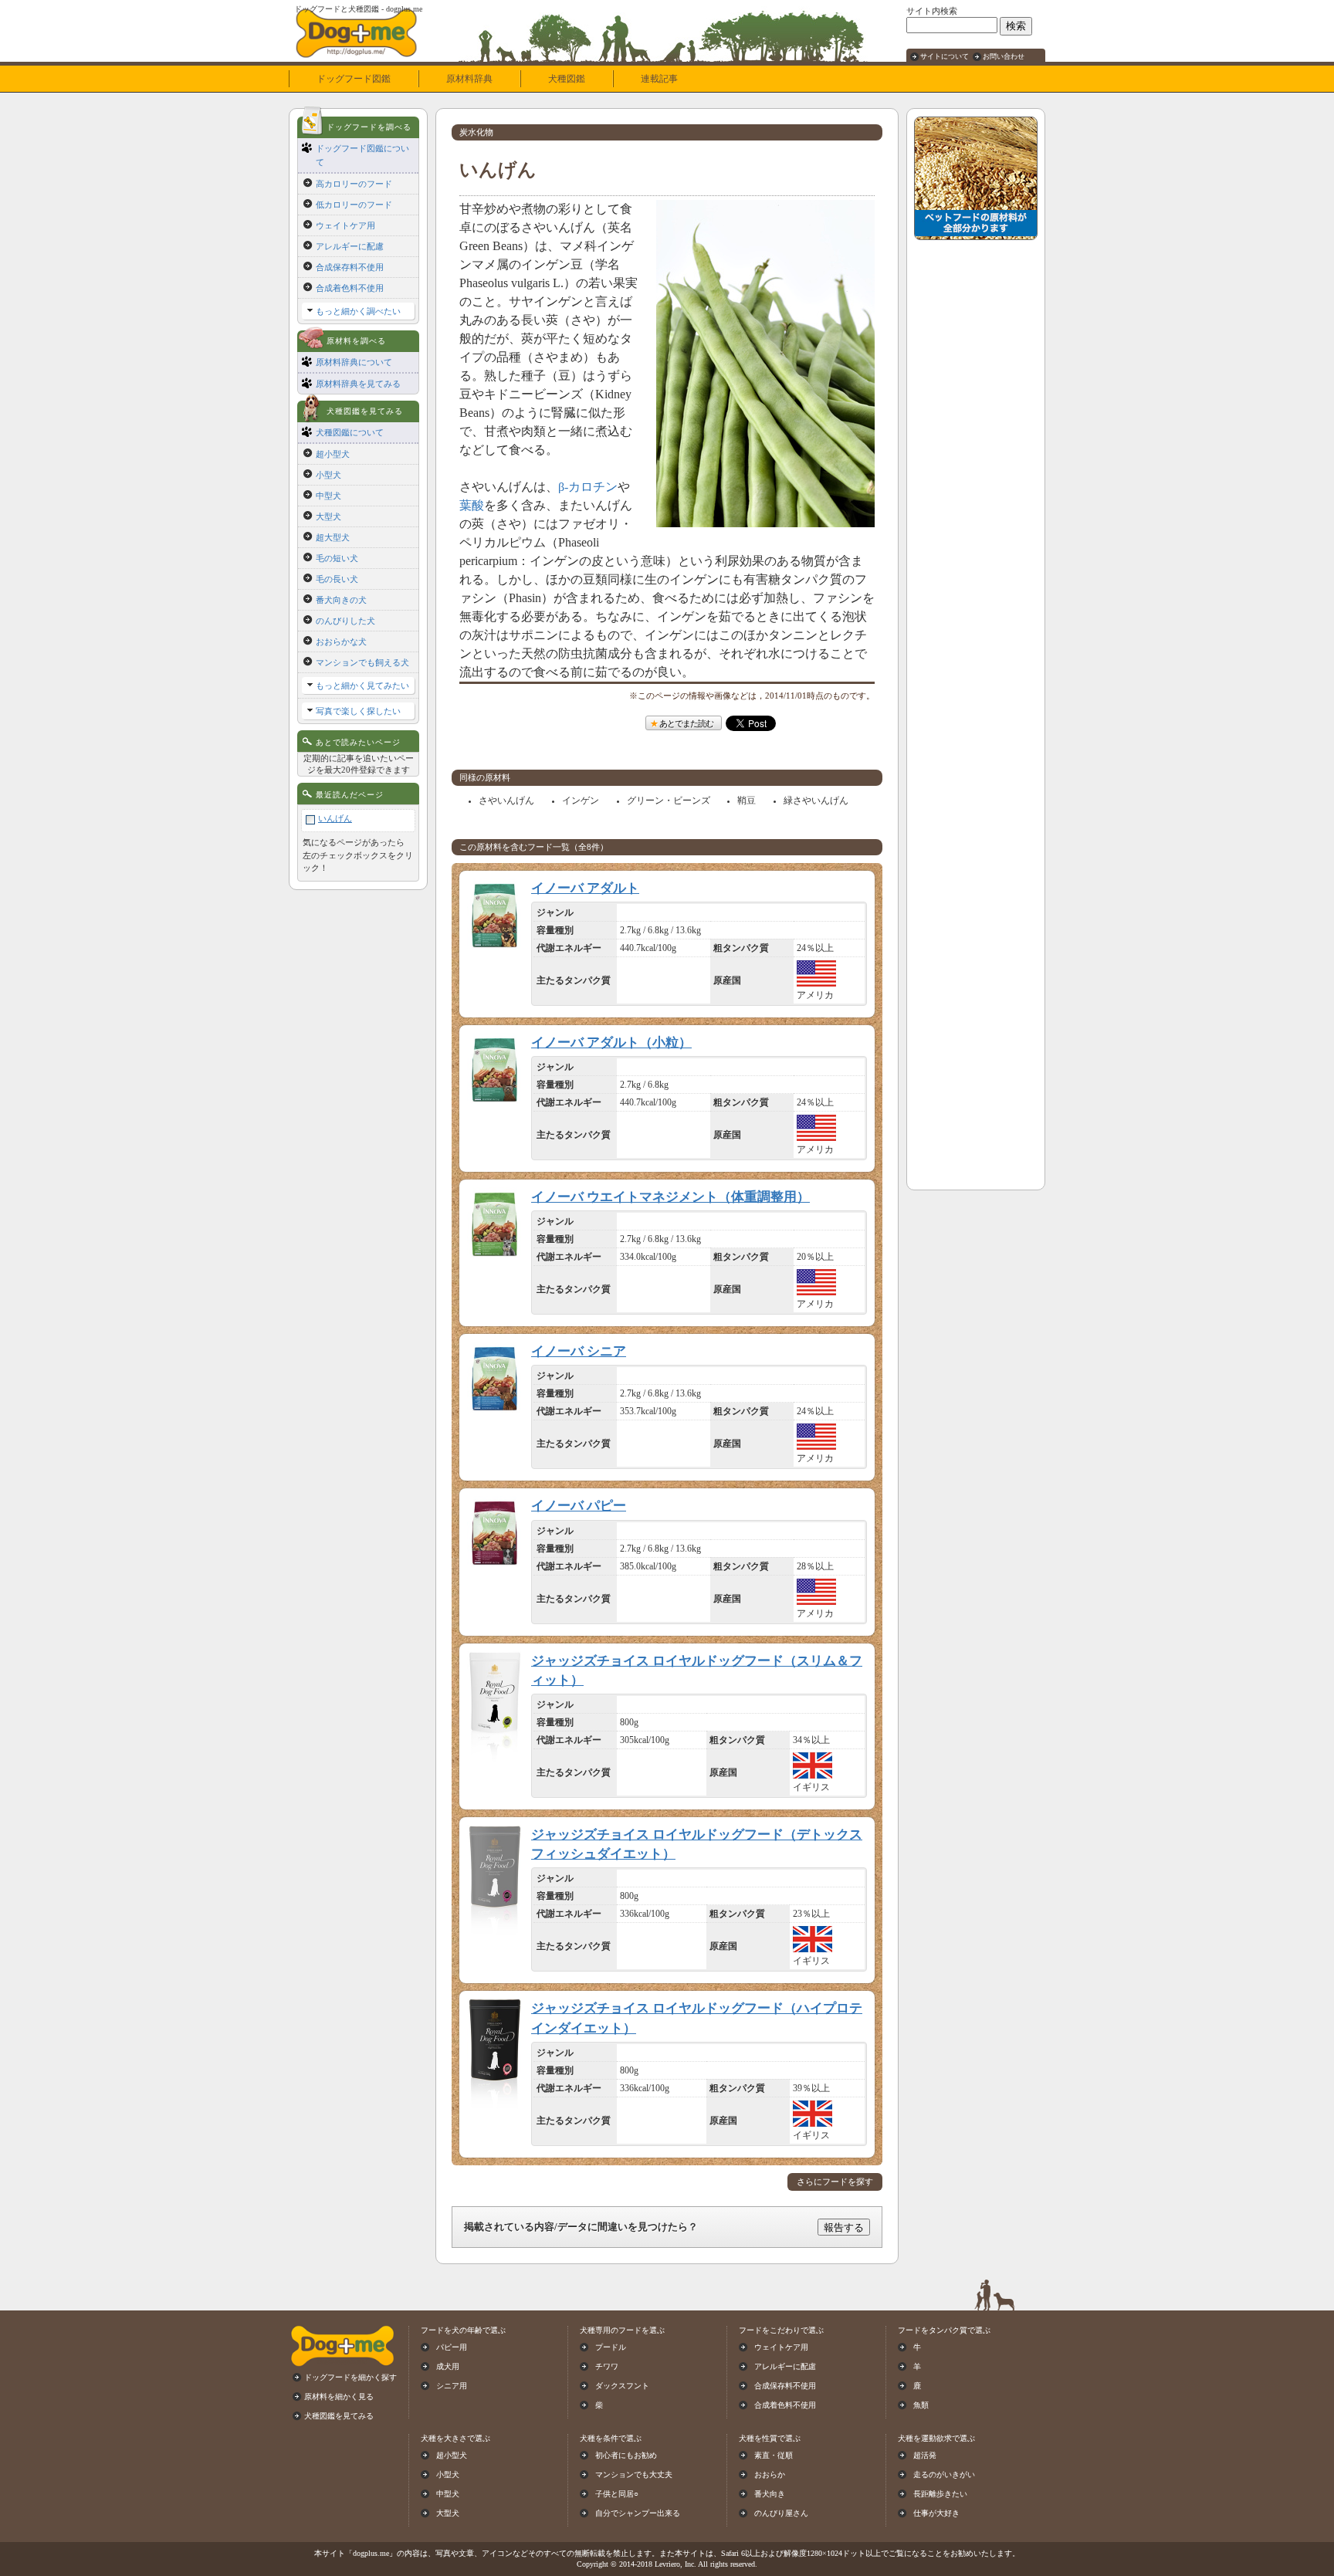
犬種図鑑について (350, 432)
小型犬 (328, 475)
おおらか (770, 2474)
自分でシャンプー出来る (638, 2513)
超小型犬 (333, 454)
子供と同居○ (617, 2494)
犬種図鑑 (567, 79)
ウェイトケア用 (345, 225)
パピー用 (452, 2347)
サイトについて (945, 56)
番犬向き (770, 2494)
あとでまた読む (686, 723)
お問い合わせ (1004, 56)
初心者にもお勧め (626, 2455)
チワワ (607, 2366)
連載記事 (659, 79)
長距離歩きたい (940, 2494)
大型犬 (328, 516)
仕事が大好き (936, 2513)
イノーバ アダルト (585, 888)
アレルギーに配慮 (350, 246)
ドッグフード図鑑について (362, 155)
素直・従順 (774, 2455)
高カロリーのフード (354, 184)
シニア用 (452, 2386)
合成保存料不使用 (350, 267)
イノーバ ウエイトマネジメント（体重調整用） (670, 1197)
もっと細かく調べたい (358, 311)
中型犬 (328, 496)
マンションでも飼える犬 (362, 662)
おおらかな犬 (341, 641)
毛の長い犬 (337, 579)
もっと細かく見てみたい (362, 685)
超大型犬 (333, 537)
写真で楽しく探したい (358, 711)
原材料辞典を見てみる (358, 384)
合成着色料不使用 (350, 288)
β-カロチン (588, 487)
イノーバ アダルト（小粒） (611, 1043)
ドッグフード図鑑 (354, 79)
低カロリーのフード (354, 205)
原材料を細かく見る (339, 2397)
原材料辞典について (354, 362)
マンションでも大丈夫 (634, 2474)
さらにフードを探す (835, 2182)
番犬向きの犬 (341, 600)
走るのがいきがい (944, 2474)
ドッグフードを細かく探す (350, 2377)
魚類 (921, 2405)
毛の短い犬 (337, 558)
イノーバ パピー (579, 1506)
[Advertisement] (976, 479)
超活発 (925, 2455)
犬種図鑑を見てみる (339, 2416)
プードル (611, 2347)
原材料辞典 (469, 79)
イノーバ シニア (579, 1351)
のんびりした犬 (345, 621)
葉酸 (472, 505)
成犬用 (448, 2366)
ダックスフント (622, 2386)
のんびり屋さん (781, 2513)
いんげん (335, 818)
